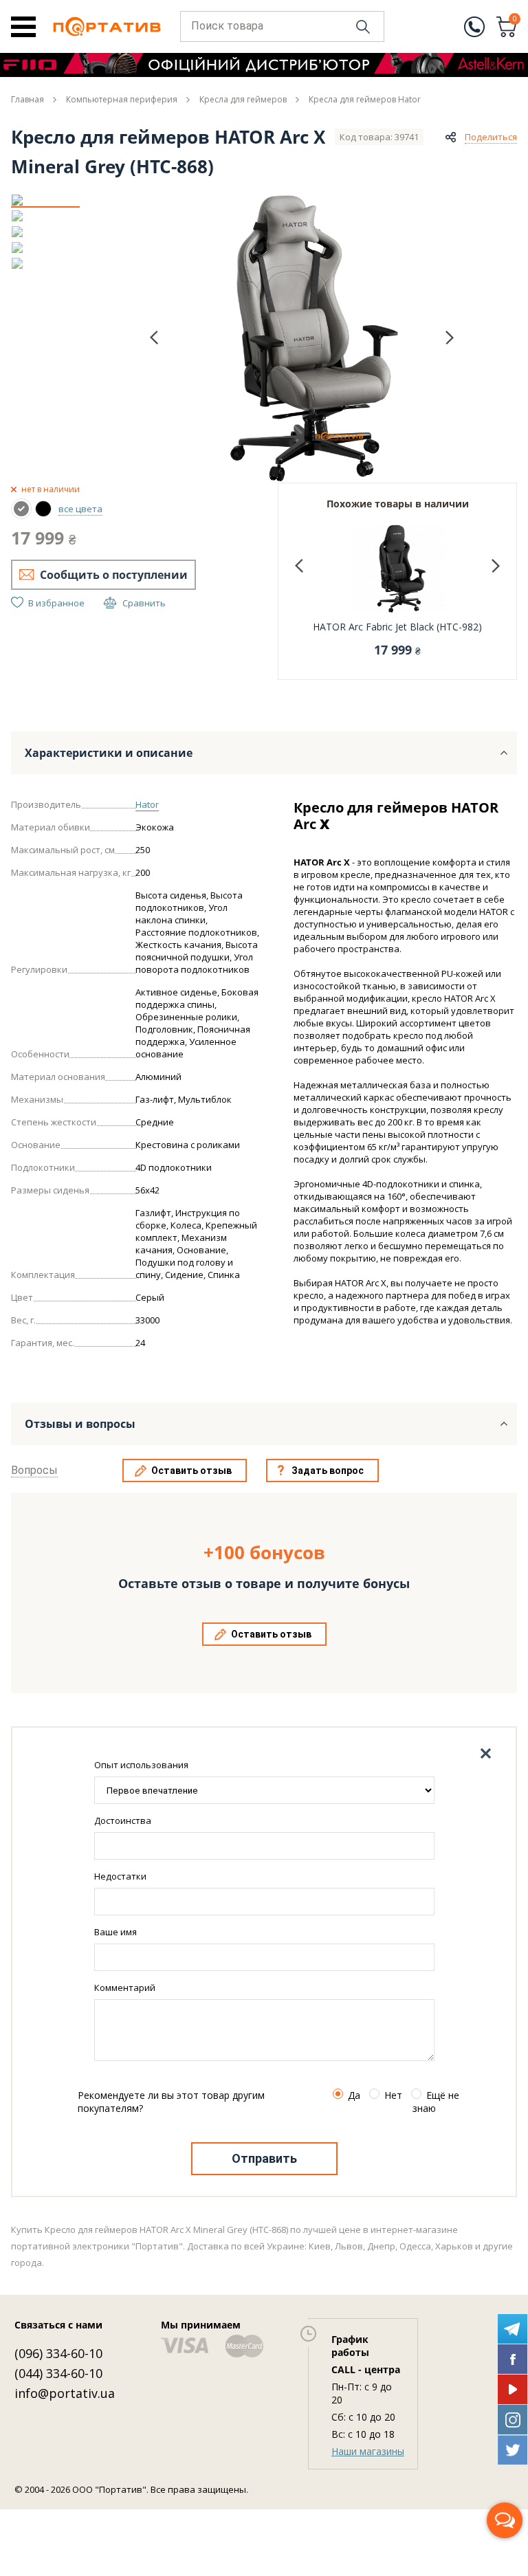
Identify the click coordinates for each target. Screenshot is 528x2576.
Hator (147, 804)
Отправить (264, 2158)
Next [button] (450, 337)
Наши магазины (368, 2451)
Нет (393, 2095)
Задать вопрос (328, 1471)
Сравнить (144, 603)
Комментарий (125, 1988)
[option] (45, 200)
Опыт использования (141, 1765)
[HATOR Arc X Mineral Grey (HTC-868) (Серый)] (21, 509)
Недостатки (120, 1876)
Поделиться (491, 137)
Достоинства (123, 1820)
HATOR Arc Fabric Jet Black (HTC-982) (397, 627)
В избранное (56, 603)
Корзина (515, 20)
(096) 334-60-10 (58, 2353)
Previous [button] (154, 338)
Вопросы (34, 1470)
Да (354, 2095)
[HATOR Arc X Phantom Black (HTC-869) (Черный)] (43, 509)
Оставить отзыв (191, 1471)
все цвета (80, 509)
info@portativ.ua (65, 2393)
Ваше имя (115, 1932)
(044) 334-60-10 (58, 2373)
